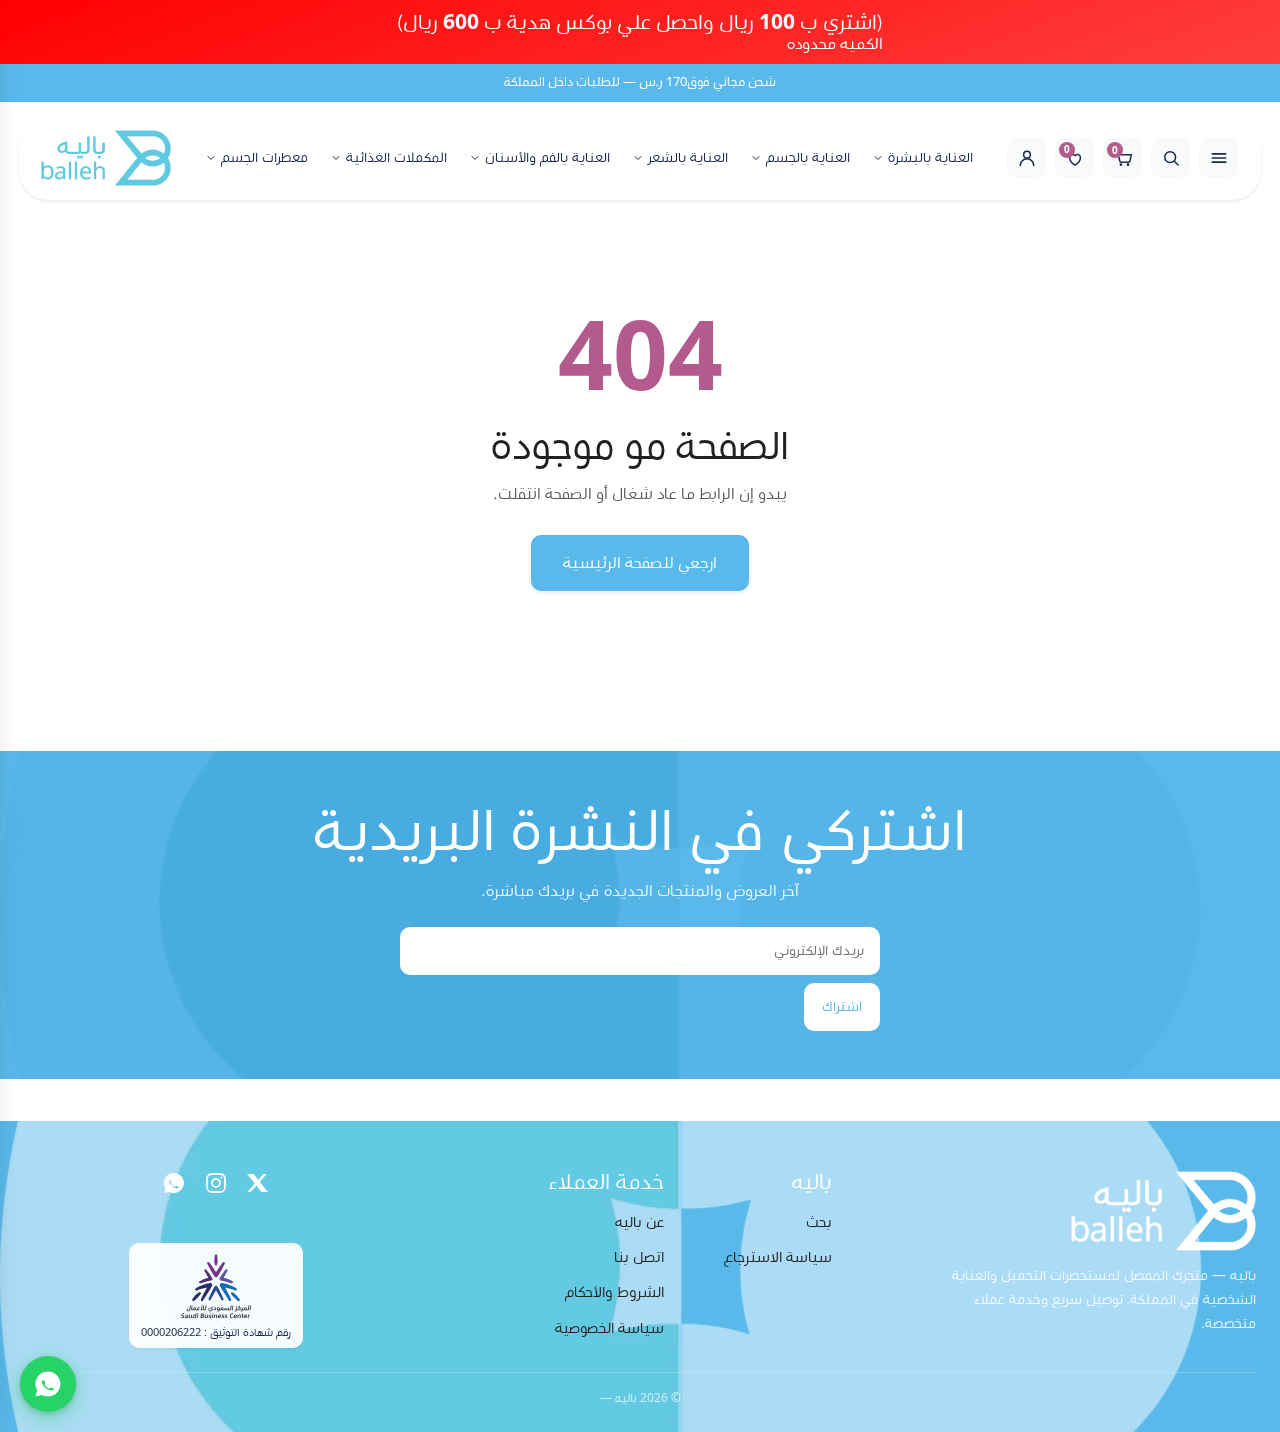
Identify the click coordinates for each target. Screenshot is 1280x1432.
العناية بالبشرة (930, 158)
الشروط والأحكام (614, 1292)
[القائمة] (1219, 158)
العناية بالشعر (688, 158)
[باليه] (106, 158)
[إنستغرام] (216, 1183)
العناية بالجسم (808, 158)
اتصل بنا (639, 1257)
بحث (819, 1222)
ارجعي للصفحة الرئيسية (640, 563)
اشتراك (842, 1007)
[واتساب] (174, 1183)
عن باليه (639, 1222)
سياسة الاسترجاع (778, 1257)
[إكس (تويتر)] (258, 1183)
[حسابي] (1027, 158)
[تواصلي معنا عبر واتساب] (48, 1384)
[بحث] (1171, 158)
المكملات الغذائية (396, 158)
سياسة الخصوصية (609, 1328)
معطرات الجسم (264, 158)
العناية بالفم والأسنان (547, 158)
